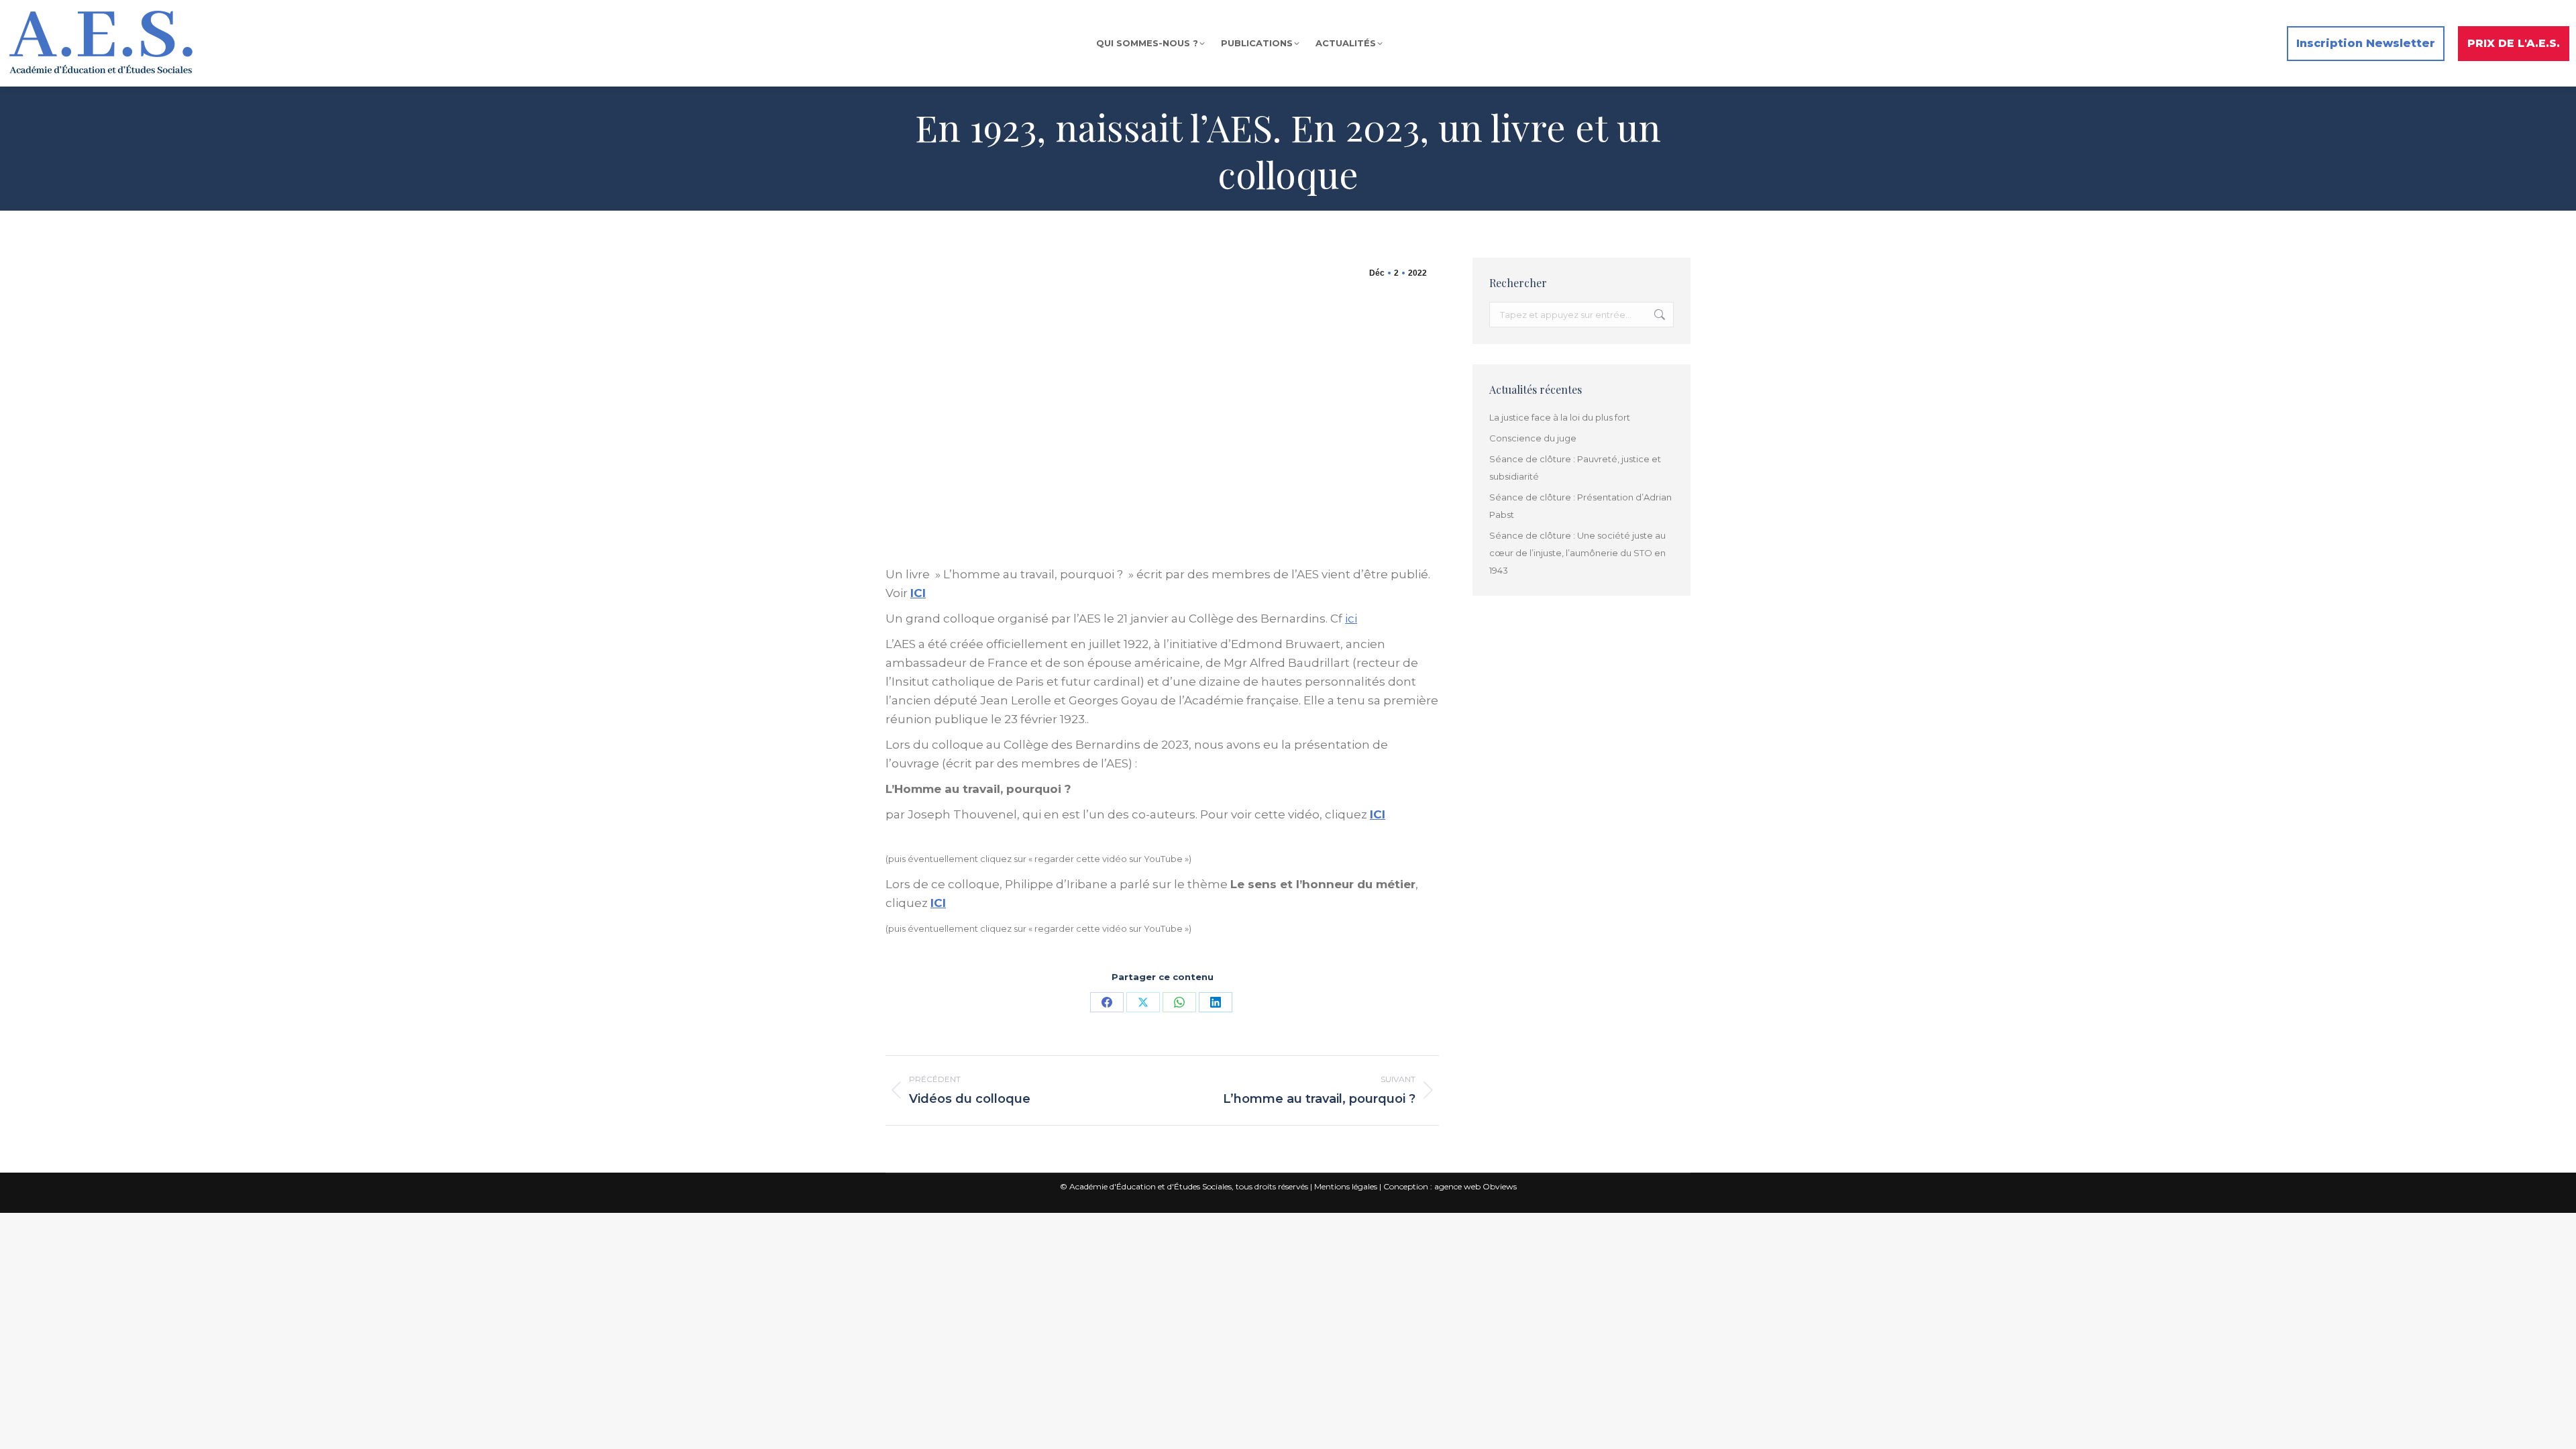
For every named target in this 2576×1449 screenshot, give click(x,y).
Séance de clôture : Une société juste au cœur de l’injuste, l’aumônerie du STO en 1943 (1577, 553)
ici (1351, 619)
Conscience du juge (1533, 438)
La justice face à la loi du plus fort (1560, 417)
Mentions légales (1346, 1186)
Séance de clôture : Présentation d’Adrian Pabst (1580, 506)
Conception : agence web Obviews (1450, 1186)
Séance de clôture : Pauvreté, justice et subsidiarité (1575, 468)
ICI (918, 593)
